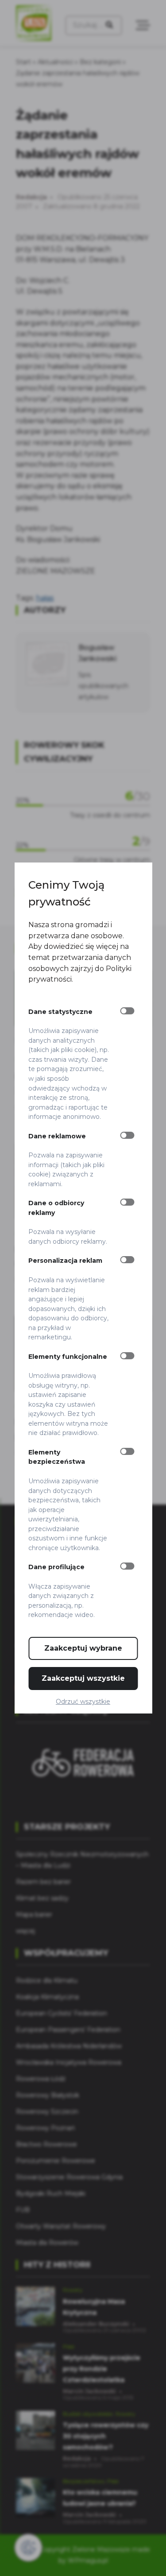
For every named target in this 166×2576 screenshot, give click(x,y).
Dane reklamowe (57, 1136)
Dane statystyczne (60, 1012)
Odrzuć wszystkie (83, 1702)
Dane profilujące (56, 1567)
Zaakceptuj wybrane (83, 1648)
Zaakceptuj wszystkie (83, 1678)
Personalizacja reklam (65, 1261)
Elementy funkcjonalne (68, 1357)
